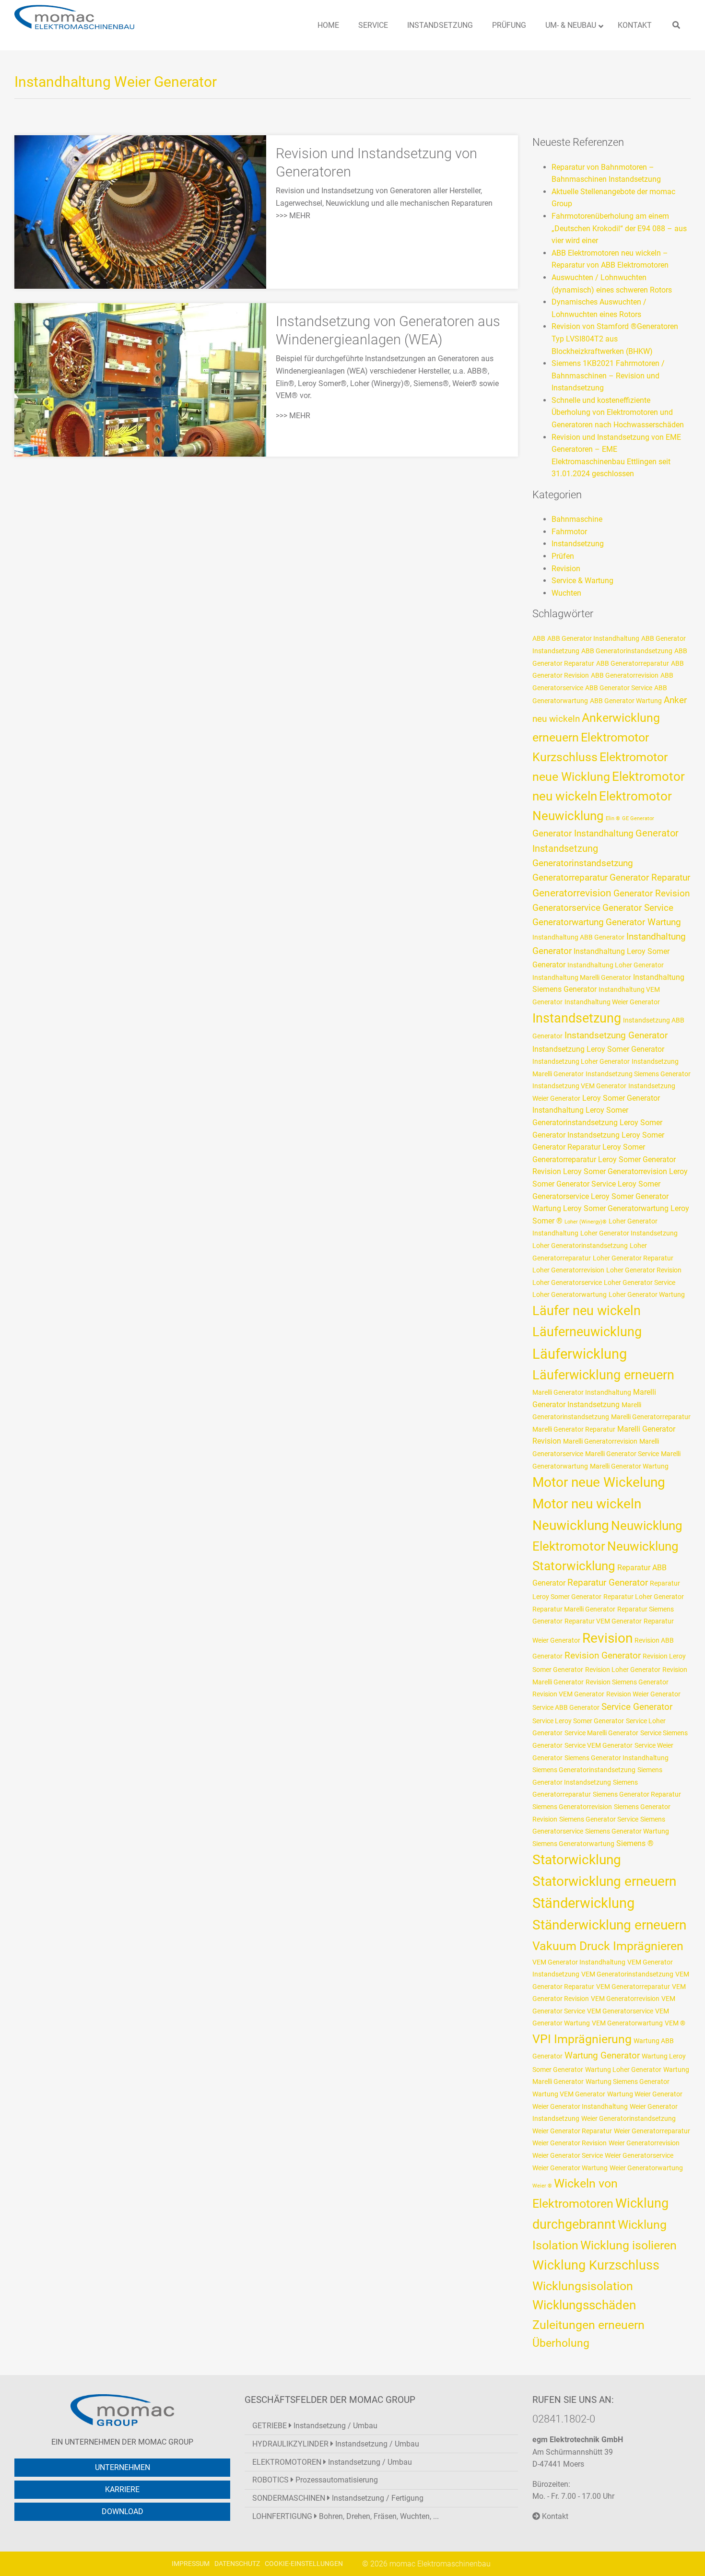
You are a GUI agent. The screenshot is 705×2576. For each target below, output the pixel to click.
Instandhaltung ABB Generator (578, 937)
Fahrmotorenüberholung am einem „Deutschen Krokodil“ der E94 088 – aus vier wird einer (619, 228)
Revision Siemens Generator (627, 1682)
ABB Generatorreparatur (633, 663)
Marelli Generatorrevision (600, 1441)
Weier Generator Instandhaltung (580, 2106)
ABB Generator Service (619, 688)
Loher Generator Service (640, 1282)
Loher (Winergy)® (586, 1222)
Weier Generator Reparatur (572, 2131)
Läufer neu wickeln (587, 1311)
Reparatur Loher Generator (644, 1597)
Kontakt (554, 2516)
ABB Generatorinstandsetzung (627, 651)
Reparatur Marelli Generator (574, 1609)
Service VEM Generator (599, 1745)
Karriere (122, 2489)
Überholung (561, 2343)
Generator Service (638, 908)
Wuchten (566, 593)
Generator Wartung (643, 922)
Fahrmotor (569, 532)
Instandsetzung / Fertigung (338, 2498)
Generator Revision (652, 894)
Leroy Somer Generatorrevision (615, 1171)
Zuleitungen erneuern (588, 2325)
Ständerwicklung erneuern (609, 1925)
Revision (566, 569)
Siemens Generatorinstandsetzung (584, 1770)
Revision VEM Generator (568, 1694)
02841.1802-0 (564, 2419)
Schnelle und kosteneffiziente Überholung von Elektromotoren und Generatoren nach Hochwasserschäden (618, 412)
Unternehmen (123, 2467)
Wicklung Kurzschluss (596, 2265)
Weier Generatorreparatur (652, 2131)
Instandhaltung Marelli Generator (582, 977)
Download (123, 2511)
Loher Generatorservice (567, 1282)
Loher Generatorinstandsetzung (580, 1246)
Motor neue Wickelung (599, 1482)
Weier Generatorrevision (644, 2143)
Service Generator (637, 1707)
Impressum (191, 2564)
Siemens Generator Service (599, 1819)
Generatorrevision (572, 893)
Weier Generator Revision (570, 2143)
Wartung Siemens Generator (628, 2082)
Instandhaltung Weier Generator (612, 1002)
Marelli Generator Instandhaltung (582, 1392)
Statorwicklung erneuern (604, 1881)
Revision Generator (603, 1656)
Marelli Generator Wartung (629, 1466)
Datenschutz (237, 2564)
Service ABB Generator (566, 1707)
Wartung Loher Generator (623, 2070)
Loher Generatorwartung (570, 1294)
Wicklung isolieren (629, 2245)
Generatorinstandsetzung (583, 863)
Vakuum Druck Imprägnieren (608, 1946)
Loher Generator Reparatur (633, 1258)
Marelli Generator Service (622, 1454)
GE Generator (638, 818)
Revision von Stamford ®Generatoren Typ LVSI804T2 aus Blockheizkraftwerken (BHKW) (615, 339)
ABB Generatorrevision (625, 675)
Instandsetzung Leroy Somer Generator (598, 1049)
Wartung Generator (602, 2056)
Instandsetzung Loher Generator (581, 1061)
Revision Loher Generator (623, 1670)
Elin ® (613, 818)
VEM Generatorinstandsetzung (627, 1974)
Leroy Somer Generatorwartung (616, 1208)
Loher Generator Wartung (647, 1294)
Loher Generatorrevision (568, 1270)
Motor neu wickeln (587, 1504)
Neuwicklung (571, 1525)
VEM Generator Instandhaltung (579, 1962)
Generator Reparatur (650, 878)
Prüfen (563, 556)
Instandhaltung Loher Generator (616, 965)
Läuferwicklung (580, 1354)
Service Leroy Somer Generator (578, 1721)
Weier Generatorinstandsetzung (629, 2118)
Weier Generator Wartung (570, 2168)
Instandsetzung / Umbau (315, 2426)
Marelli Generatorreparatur (651, 1417)
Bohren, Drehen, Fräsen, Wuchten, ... (346, 2516)
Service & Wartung (582, 581)
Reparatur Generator (608, 1583)
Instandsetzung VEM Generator (579, 1086)
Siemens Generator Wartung (627, 1831)
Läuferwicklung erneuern (603, 1375)
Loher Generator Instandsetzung (629, 1233)
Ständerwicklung (583, 1903)
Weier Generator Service (568, 2155)
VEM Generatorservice (620, 2011)
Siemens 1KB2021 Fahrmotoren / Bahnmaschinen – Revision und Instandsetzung (608, 376)
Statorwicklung (577, 1860)
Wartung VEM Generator (569, 2094)
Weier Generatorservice (639, 2155)
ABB (539, 638)
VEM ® (675, 2023)
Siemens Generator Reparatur (637, 1794)
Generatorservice (566, 908)
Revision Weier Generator (643, 1694)
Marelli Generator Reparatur (574, 1429)
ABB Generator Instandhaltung (593, 638)
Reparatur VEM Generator (603, 1621)
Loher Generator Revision (644, 1270)
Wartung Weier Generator (645, 2094)
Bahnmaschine (577, 519)
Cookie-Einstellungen (304, 2564)
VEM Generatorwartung (627, 2023)
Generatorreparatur (570, 878)
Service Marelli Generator (601, 1733)
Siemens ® (635, 1843)
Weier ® (542, 2186)
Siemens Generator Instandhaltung (617, 1758)
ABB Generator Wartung (626, 701)
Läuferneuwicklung (587, 1332)
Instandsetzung (578, 544)
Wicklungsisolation (583, 2286)
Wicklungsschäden (584, 2305)
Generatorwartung (568, 922)
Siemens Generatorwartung (573, 1844)
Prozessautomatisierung (315, 2480)
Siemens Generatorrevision (572, 1807)
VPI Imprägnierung (582, 2039)
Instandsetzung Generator (616, 1035)
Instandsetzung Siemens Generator (638, 1074)
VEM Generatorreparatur (633, 1987)
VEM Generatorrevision (625, 1999)
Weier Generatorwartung (646, 2168)
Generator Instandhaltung (583, 834)
